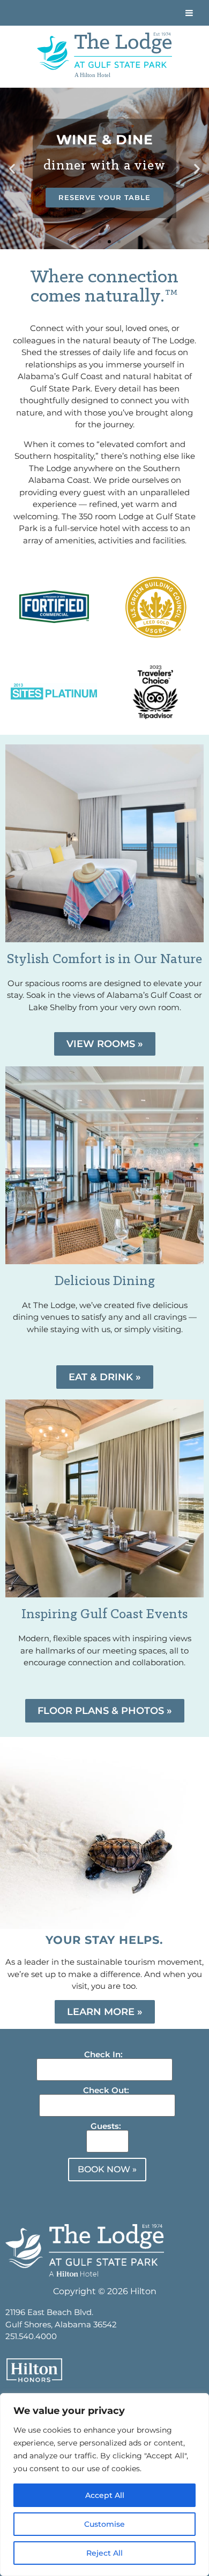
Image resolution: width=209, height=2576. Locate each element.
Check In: (103, 2054)
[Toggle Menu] (189, 13)
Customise (104, 2524)
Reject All (104, 2553)
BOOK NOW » (107, 2169)
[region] (104, 2485)
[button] (12, 169)
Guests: (106, 2126)
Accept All (105, 2495)
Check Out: (106, 2090)
